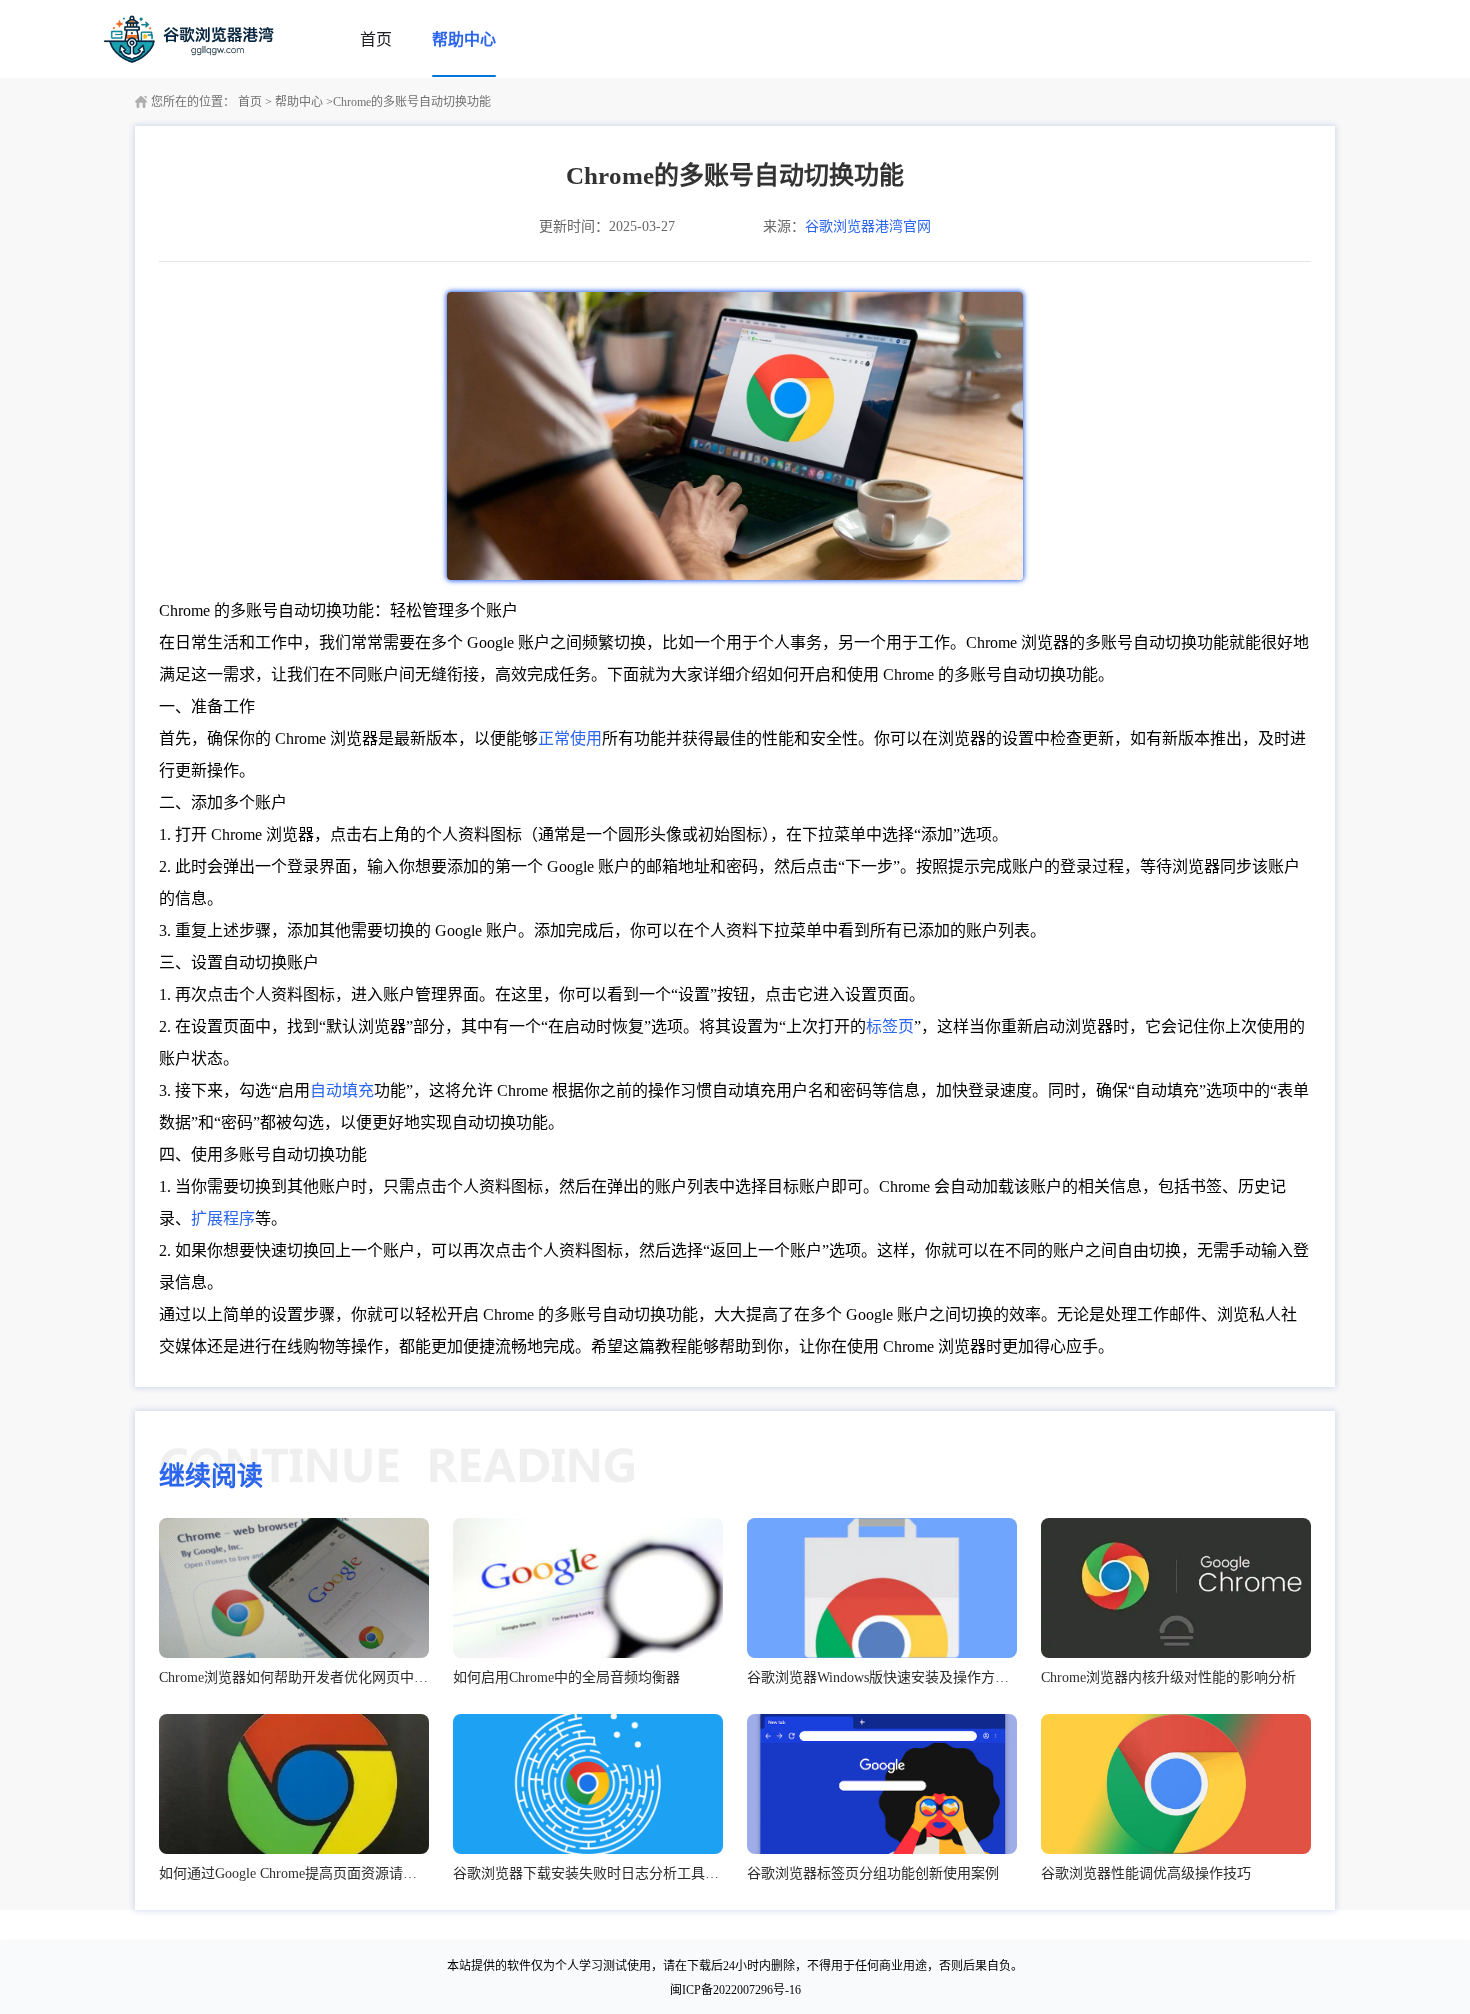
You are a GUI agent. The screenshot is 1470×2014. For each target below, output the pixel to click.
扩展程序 (223, 1218)
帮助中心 (464, 39)
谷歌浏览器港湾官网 (868, 226)
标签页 (890, 1026)
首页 (376, 39)
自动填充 (342, 1090)
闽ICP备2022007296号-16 (735, 1990)
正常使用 (570, 738)
